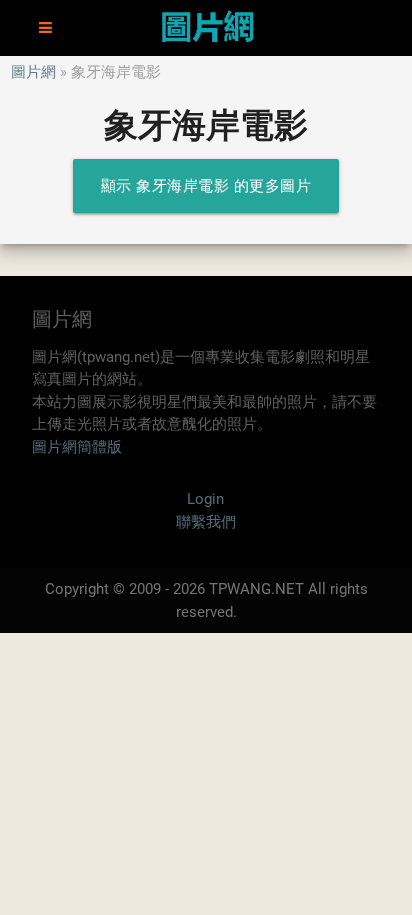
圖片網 (33, 72)
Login (205, 499)
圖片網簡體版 (77, 447)
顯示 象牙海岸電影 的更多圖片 (206, 186)
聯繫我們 (206, 522)
